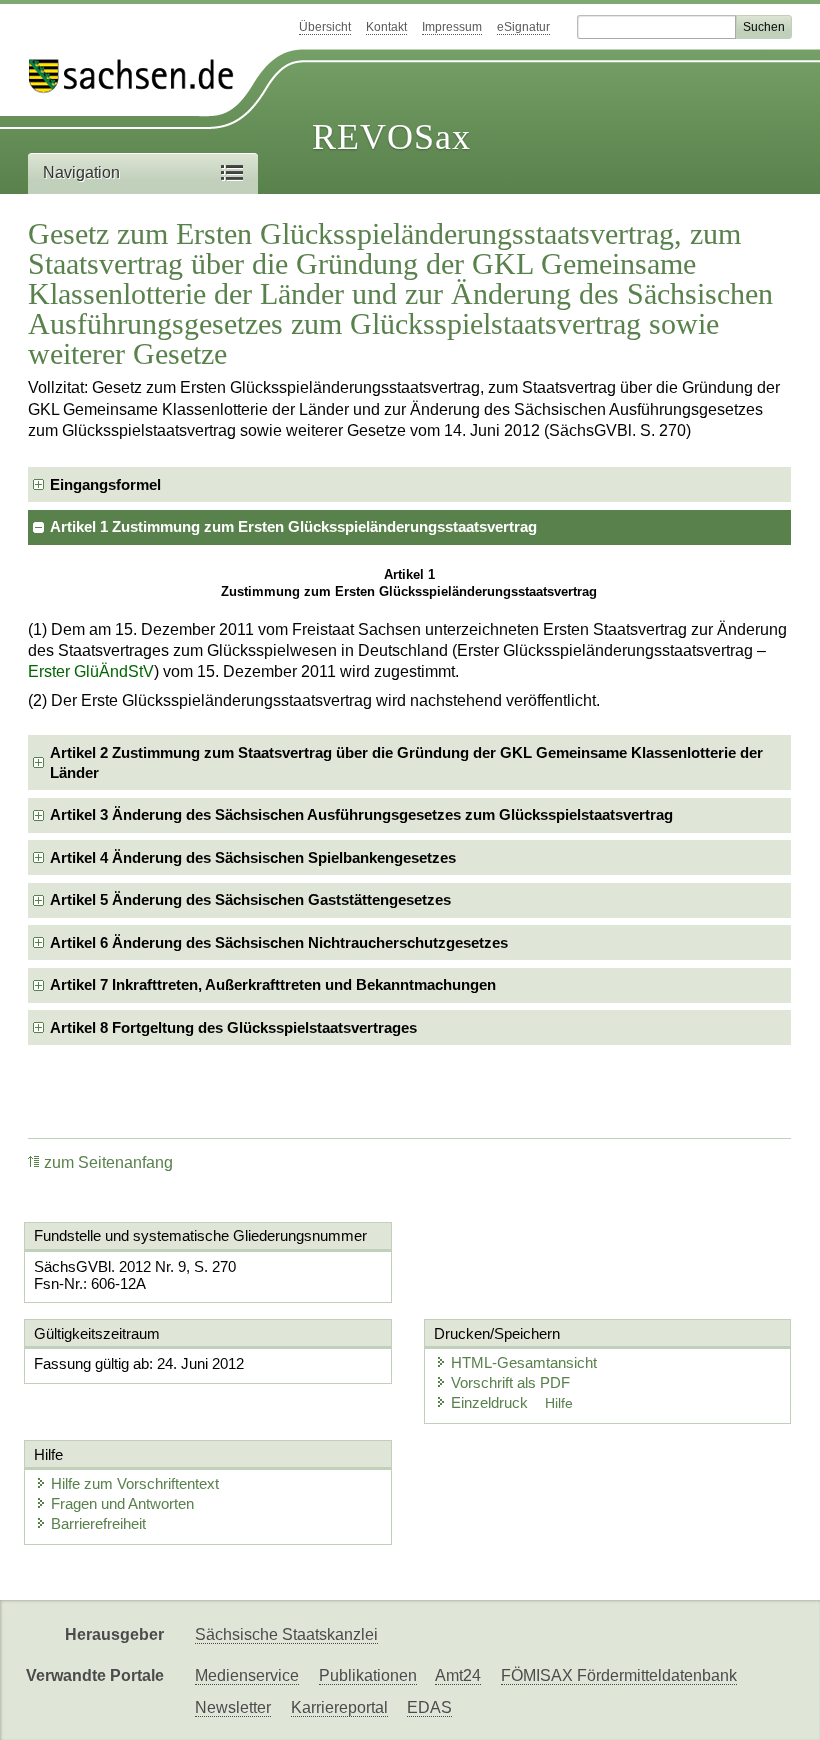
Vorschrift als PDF (510, 1382)
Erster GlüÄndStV (91, 671)
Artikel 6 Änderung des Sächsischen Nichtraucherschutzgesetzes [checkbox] (279, 942)
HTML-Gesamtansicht (524, 1362)
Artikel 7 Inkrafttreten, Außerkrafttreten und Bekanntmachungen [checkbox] (273, 984)
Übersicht (325, 27)
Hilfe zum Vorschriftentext (135, 1483)
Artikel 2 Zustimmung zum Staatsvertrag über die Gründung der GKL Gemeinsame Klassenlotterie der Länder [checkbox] (406, 762)
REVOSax (391, 137)
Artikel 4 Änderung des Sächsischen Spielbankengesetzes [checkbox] (253, 857)
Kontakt (386, 27)
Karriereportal (339, 1707)
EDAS (429, 1707)
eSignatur (523, 27)
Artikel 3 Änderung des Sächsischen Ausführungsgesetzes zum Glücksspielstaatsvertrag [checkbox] (361, 814)
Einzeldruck (491, 1402)
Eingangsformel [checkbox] (105, 484)
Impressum (452, 27)
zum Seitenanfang (108, 1162)
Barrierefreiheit (98, 1523)
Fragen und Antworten (122, 1503)
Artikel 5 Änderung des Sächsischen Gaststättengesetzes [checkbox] (250, 899)
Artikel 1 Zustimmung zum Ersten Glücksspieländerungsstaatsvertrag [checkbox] (293, 526)
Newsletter (233, 1707)
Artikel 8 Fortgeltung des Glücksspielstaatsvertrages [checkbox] (233, 1027)
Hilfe (559, 1403)
